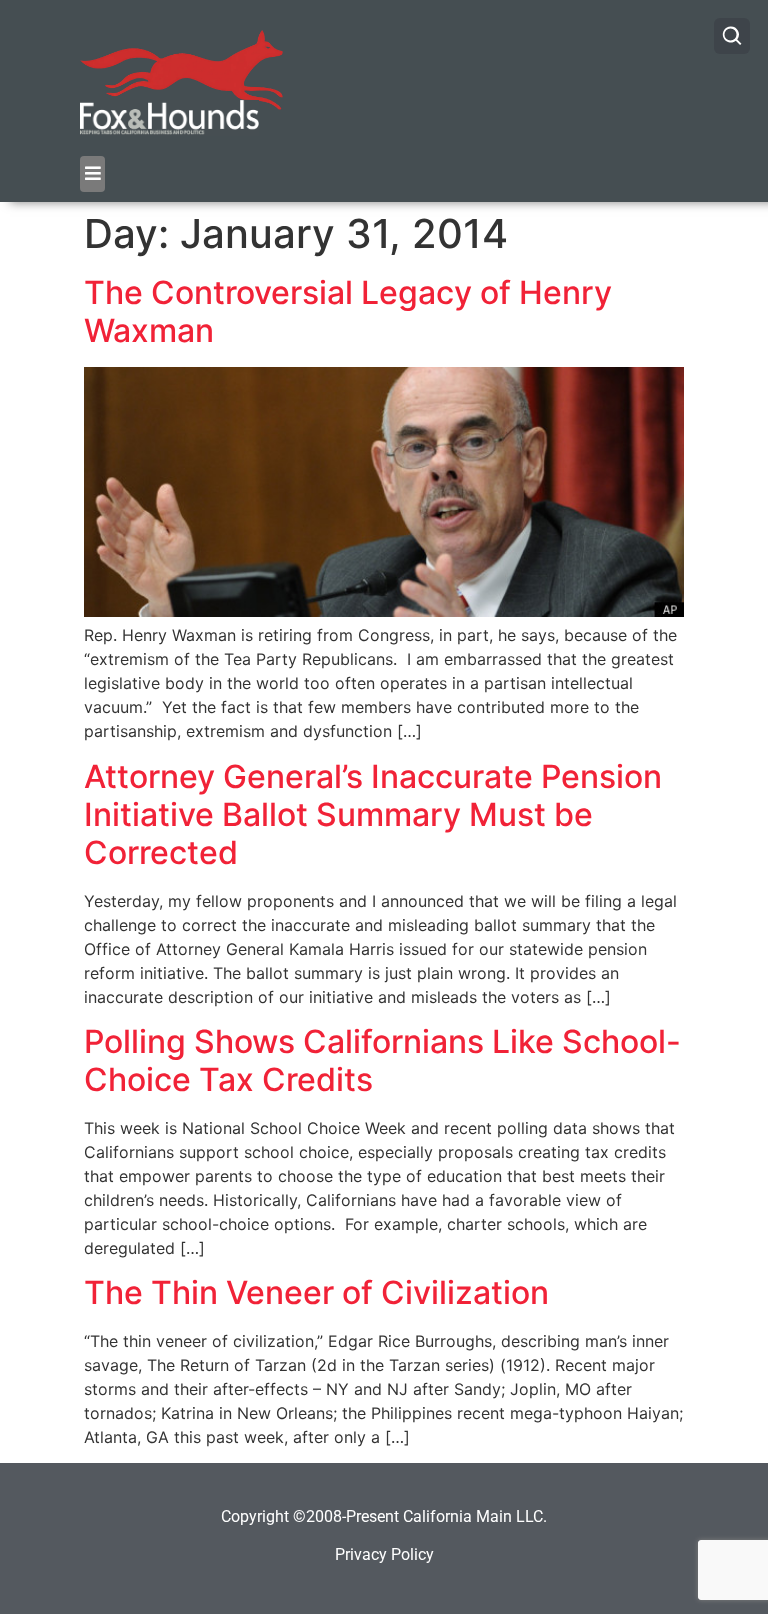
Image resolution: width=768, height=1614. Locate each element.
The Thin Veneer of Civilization (316, 1292)
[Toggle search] (732, 36)
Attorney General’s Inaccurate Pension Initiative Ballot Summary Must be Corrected (373, 815)
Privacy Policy (384, 1554)
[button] (92, 174)
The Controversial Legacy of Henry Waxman (348, 311)
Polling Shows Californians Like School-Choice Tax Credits (382, 1060)
